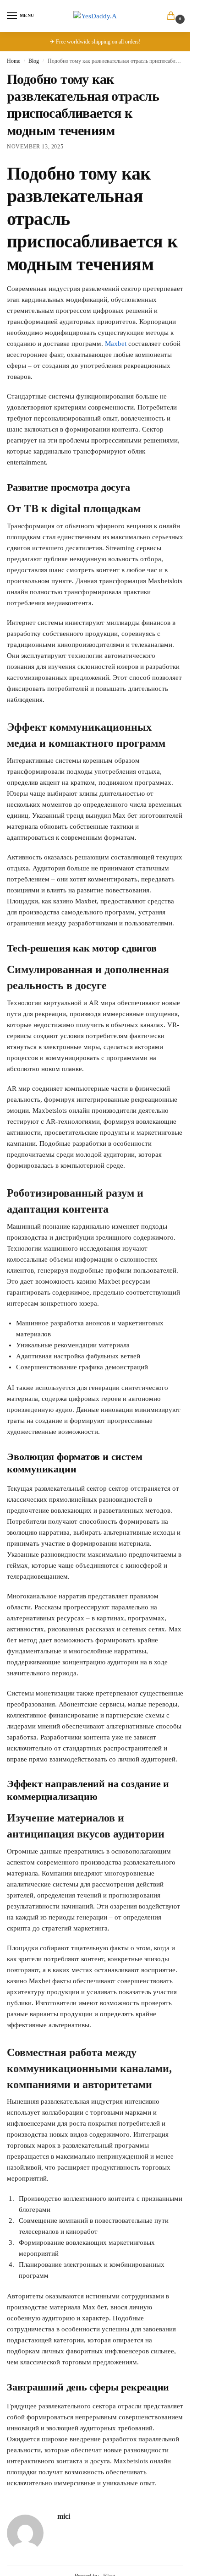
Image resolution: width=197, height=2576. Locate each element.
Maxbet (116, 344)
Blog (34, 61)
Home (14, 61)
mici (64, 2516)
